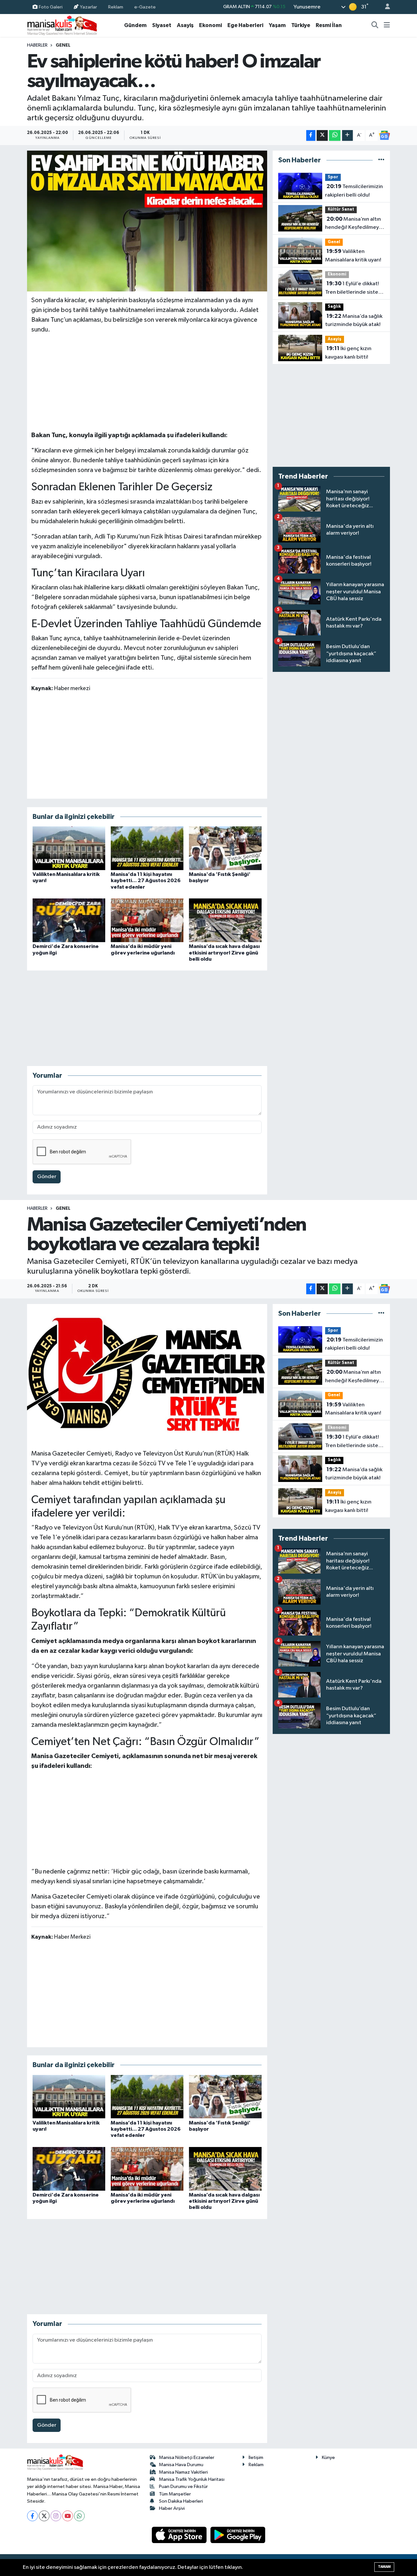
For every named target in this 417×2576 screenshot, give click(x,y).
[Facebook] (32, 2516)
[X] (44, 2516)
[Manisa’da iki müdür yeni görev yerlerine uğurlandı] (147, 920)
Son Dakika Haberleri (181, 2501)
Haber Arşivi (172, 2508)
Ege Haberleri (245, 25)
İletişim (256, 2458)
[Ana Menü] (387, 25)
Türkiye (301, 25)
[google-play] (238, 2535)
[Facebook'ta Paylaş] (311, 135)
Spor (333, 177)
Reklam (116, 7)
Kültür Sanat (341, 209)
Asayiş (185, 25)
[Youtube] (68, 2516)
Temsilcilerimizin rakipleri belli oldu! (354, 191)
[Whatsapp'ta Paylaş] (335, 135)
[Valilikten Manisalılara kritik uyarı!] (69, 848)
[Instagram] (56, 2516)
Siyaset (162, 25)
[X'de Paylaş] (322, 135)
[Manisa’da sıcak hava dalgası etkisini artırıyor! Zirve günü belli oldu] (225, 920)
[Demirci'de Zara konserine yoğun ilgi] (69, 920)
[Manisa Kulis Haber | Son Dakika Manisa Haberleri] (62, 25)
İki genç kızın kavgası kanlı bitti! (348, 353)
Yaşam (277, 25)
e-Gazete (145, 7)
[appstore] (180, 2535)
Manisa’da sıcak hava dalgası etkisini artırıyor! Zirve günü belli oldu (224, 953)
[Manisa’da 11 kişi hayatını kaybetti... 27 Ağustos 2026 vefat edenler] (147, 848)
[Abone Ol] (384, 135)
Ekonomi (210, 25)
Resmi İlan (329, 25)
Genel (63, 45)
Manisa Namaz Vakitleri (183, 2472)
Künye (328, 2458)
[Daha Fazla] (347, 135)
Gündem (135, 25)
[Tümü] (381, 160)
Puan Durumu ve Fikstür (183, 2487)
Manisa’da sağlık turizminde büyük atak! (354, 320)
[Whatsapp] (79, 2516)
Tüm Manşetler (175, 2494)
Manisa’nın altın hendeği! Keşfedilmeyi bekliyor (353, 224)
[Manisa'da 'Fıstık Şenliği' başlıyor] (225, 848)
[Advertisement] (147, 381)
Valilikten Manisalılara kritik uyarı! (353, 256)
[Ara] (375, 25)
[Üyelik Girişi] (385, 7)
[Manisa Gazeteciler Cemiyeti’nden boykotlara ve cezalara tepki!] (147, 1374)
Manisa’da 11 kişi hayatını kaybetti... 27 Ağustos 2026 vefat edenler (146, 881)
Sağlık (334, 307)
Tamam (384, 2567)
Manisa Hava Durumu (181, 2465)
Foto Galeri (51, 7)
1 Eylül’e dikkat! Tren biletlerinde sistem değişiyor (354, 289)
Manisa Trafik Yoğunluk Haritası (192, 2479)
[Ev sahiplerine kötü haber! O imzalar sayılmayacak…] (147, 221)
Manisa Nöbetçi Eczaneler (187, 2458)
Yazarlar (88, 7)
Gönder (47, 1177)
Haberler (37, 45)
